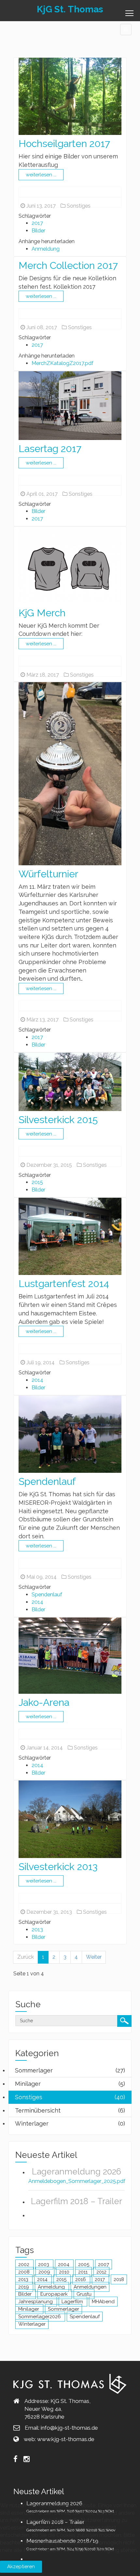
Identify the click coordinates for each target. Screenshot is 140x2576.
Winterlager (32, 2324)
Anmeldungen (90, 2287)
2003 (44, 2264)
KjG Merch (42, 613)
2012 (101, 2272)
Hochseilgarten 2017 (64, 144)
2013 (37, 1930)
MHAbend (103, 2302)
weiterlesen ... (41, 175)
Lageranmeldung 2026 (77, 2172)
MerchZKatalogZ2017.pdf (63, 363)
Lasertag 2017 (50, 449)
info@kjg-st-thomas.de (69, 2428)
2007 (104, 2264)
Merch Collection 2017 (68, 265)
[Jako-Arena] (70, 1655)
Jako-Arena (44, 1702)
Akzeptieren (21, 2567)
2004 (64, 2264)
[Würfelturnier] (70, 773)
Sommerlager (63, 2309)
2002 (24, 2264)
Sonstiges (78, 206)
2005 (84, 2264)
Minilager (29, 2309)
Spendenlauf (47, 1481)
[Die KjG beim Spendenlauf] (70, 1434)
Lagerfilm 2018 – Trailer (77, 2201)
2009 (45, 2272)
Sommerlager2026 (40, 2317)
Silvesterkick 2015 (58, 1120)
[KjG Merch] (70, 565)
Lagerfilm (73, 2302)
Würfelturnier (48, 874)
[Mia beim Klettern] (70, 96)
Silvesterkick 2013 (58, 1867)
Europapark (55, 2294)
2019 (24, 2287)
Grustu (84, 2294)
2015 (37, 1182)
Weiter (94, 1957)
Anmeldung (46, 249)
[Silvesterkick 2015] (70, 1081)
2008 (25, 2272)
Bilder (38, 231)
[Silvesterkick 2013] (70, 1819)
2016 (81, 2279)
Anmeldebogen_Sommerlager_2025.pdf (77, 2181)
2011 (84, 2272)
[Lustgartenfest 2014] (70, 1236)
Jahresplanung (36, 2302)
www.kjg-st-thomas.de (66, 2439)
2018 (119, 2279)
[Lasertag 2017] (70, 405)
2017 (37, 223)
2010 (65, 2272)
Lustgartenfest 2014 (64, 1284)
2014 (37, 1380)
